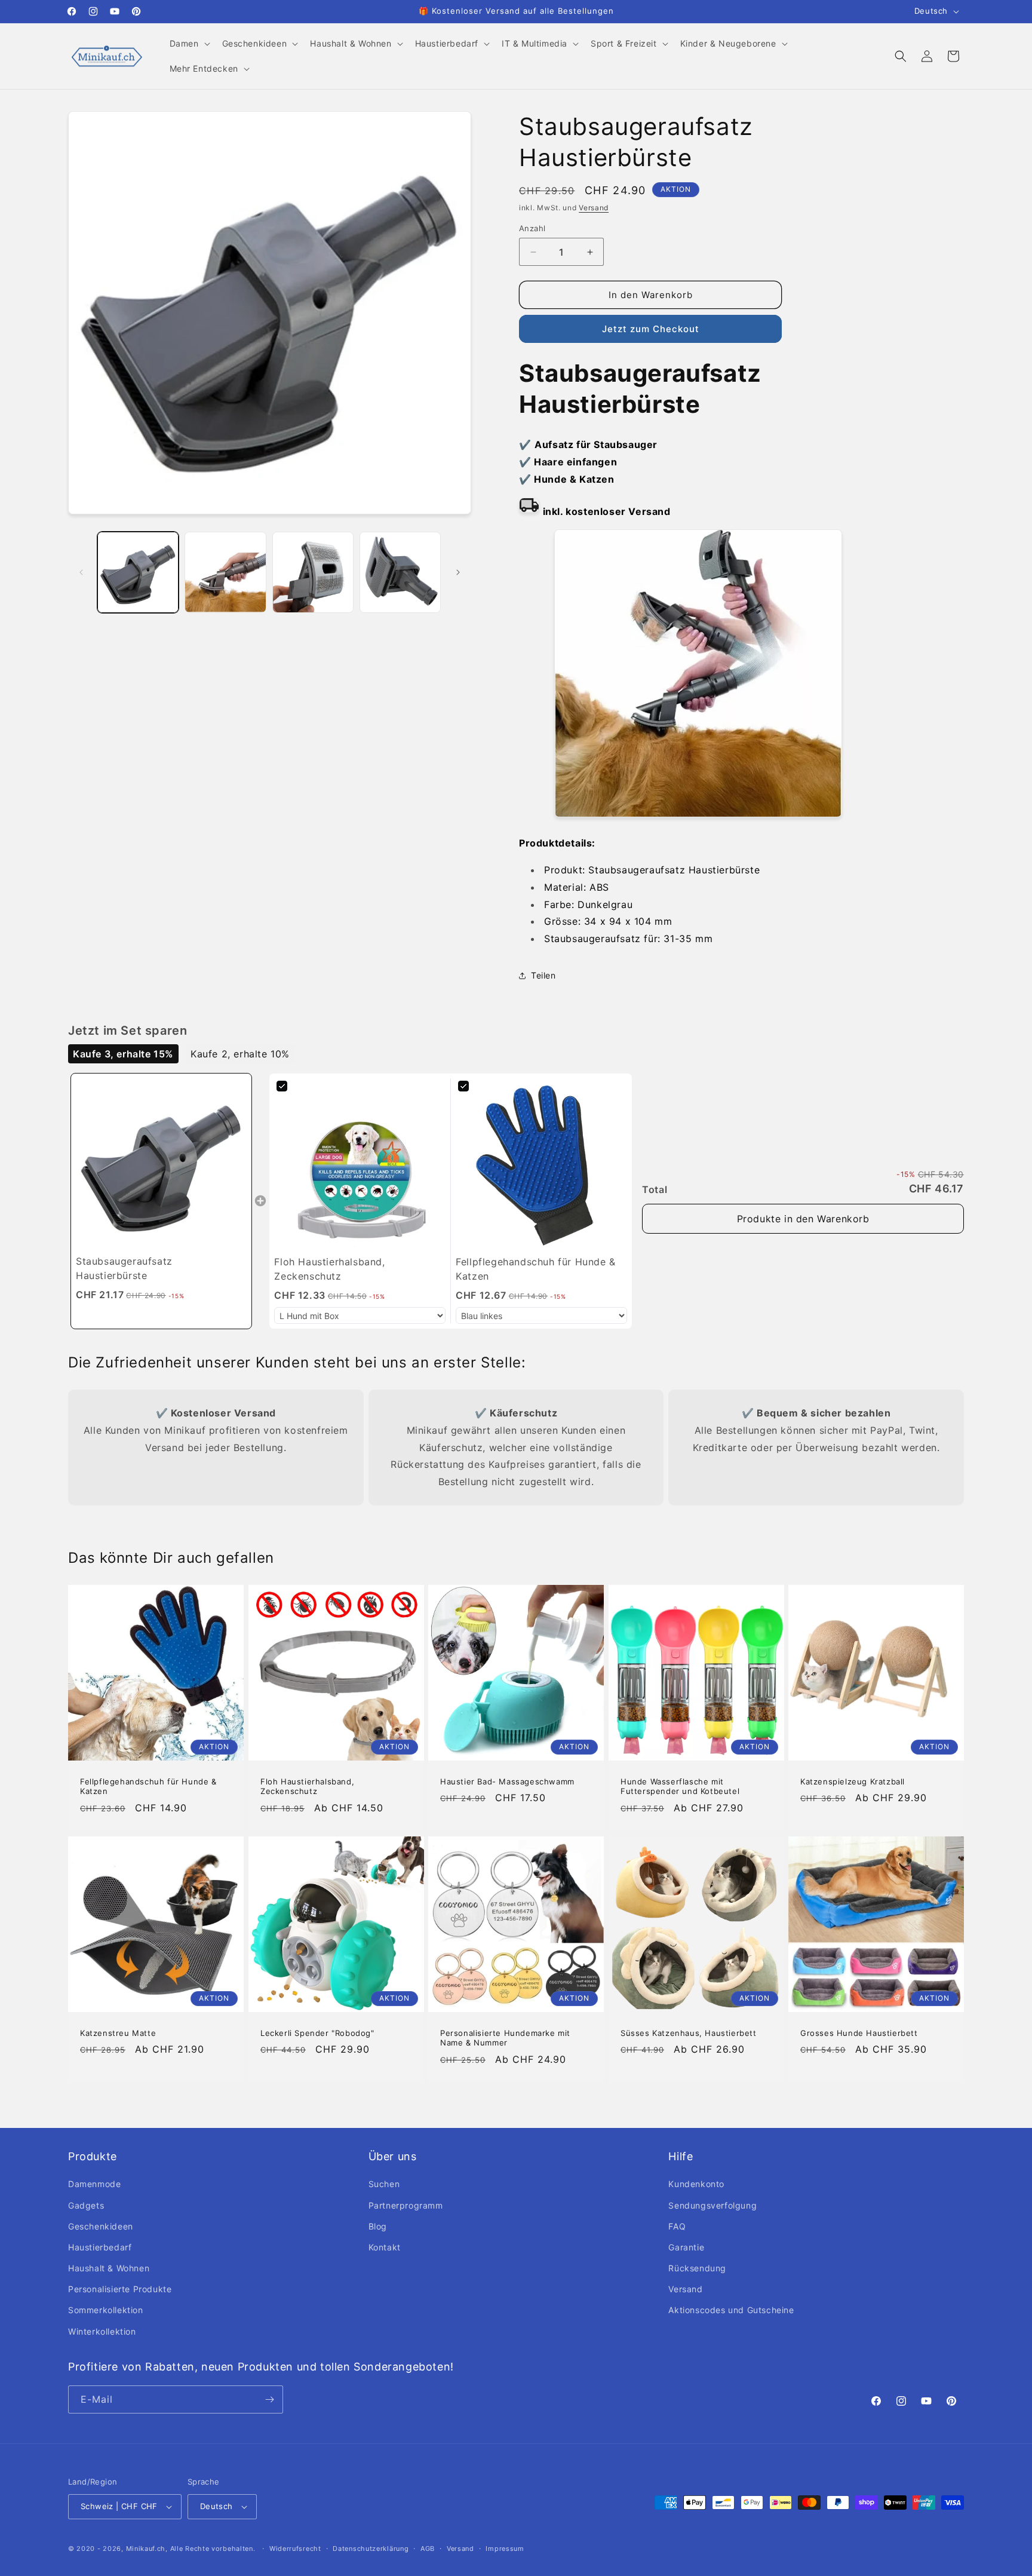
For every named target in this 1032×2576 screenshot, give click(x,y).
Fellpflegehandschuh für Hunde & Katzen (148, 1787)
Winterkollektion (102, 2331)
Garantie (686, 2247)
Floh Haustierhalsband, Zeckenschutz (307, 1787)
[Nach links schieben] (81, 572)
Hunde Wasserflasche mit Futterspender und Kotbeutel (680, 1787)
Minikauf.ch (146, 2549)
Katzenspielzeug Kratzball (853, 1781)
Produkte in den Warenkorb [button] (803, 1219)
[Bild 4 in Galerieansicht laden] (400, 572)
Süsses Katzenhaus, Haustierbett (689, 2032)
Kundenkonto (696, 2184)
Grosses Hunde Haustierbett (859, 2032)
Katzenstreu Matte (118, 2032)
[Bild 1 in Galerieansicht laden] (138, 572)
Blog (378, 2226)
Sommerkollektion (106, 2310)
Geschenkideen (101, 2226)
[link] (161, 1164)
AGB (428, 2549)
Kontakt (385, 2247)
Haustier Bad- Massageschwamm (507, 1781)
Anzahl (532, 228)
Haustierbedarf (100, 2247)
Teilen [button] (543, 975)
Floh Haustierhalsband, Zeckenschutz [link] (329, 1269)
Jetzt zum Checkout (651, 329)
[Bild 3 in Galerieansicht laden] (313, 572)
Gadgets (86, 2205)
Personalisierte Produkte (120, 2289)
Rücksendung (697, 2268)
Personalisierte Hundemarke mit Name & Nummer (505, 2037)
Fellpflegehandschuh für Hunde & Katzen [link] (536, 1269)
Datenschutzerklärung (371, 2549)
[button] (189, 44)
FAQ (677, 2226)
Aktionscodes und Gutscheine (731, 2310)
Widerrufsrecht (295, 2549)
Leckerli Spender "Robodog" (317, 2032)
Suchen (384, 2184)
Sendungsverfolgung (712, 2205)
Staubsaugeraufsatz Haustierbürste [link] (124, 1268)
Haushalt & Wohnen (109, 2268)
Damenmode (94, 2184)
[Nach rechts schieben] (458, 572)
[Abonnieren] (269, 2399)
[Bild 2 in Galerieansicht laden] (225, 572)
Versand (594, 208)
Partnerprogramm (406, 2205)
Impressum (505, 2549)
